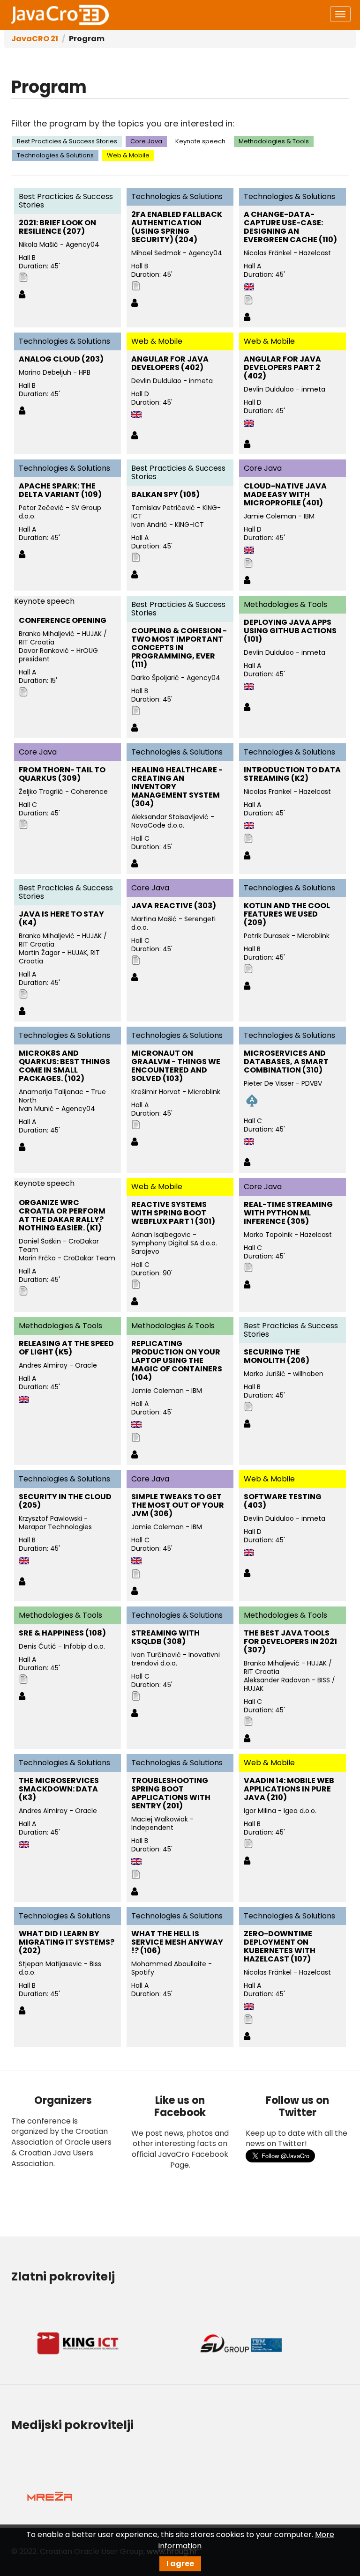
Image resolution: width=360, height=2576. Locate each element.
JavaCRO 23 (60, 15)
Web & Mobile (128, 155)
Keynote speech (200, 141)
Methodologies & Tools (274, 141)
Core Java (146, 141)
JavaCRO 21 (35, 39)
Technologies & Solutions (55, 155)
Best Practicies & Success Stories (67, 141)
